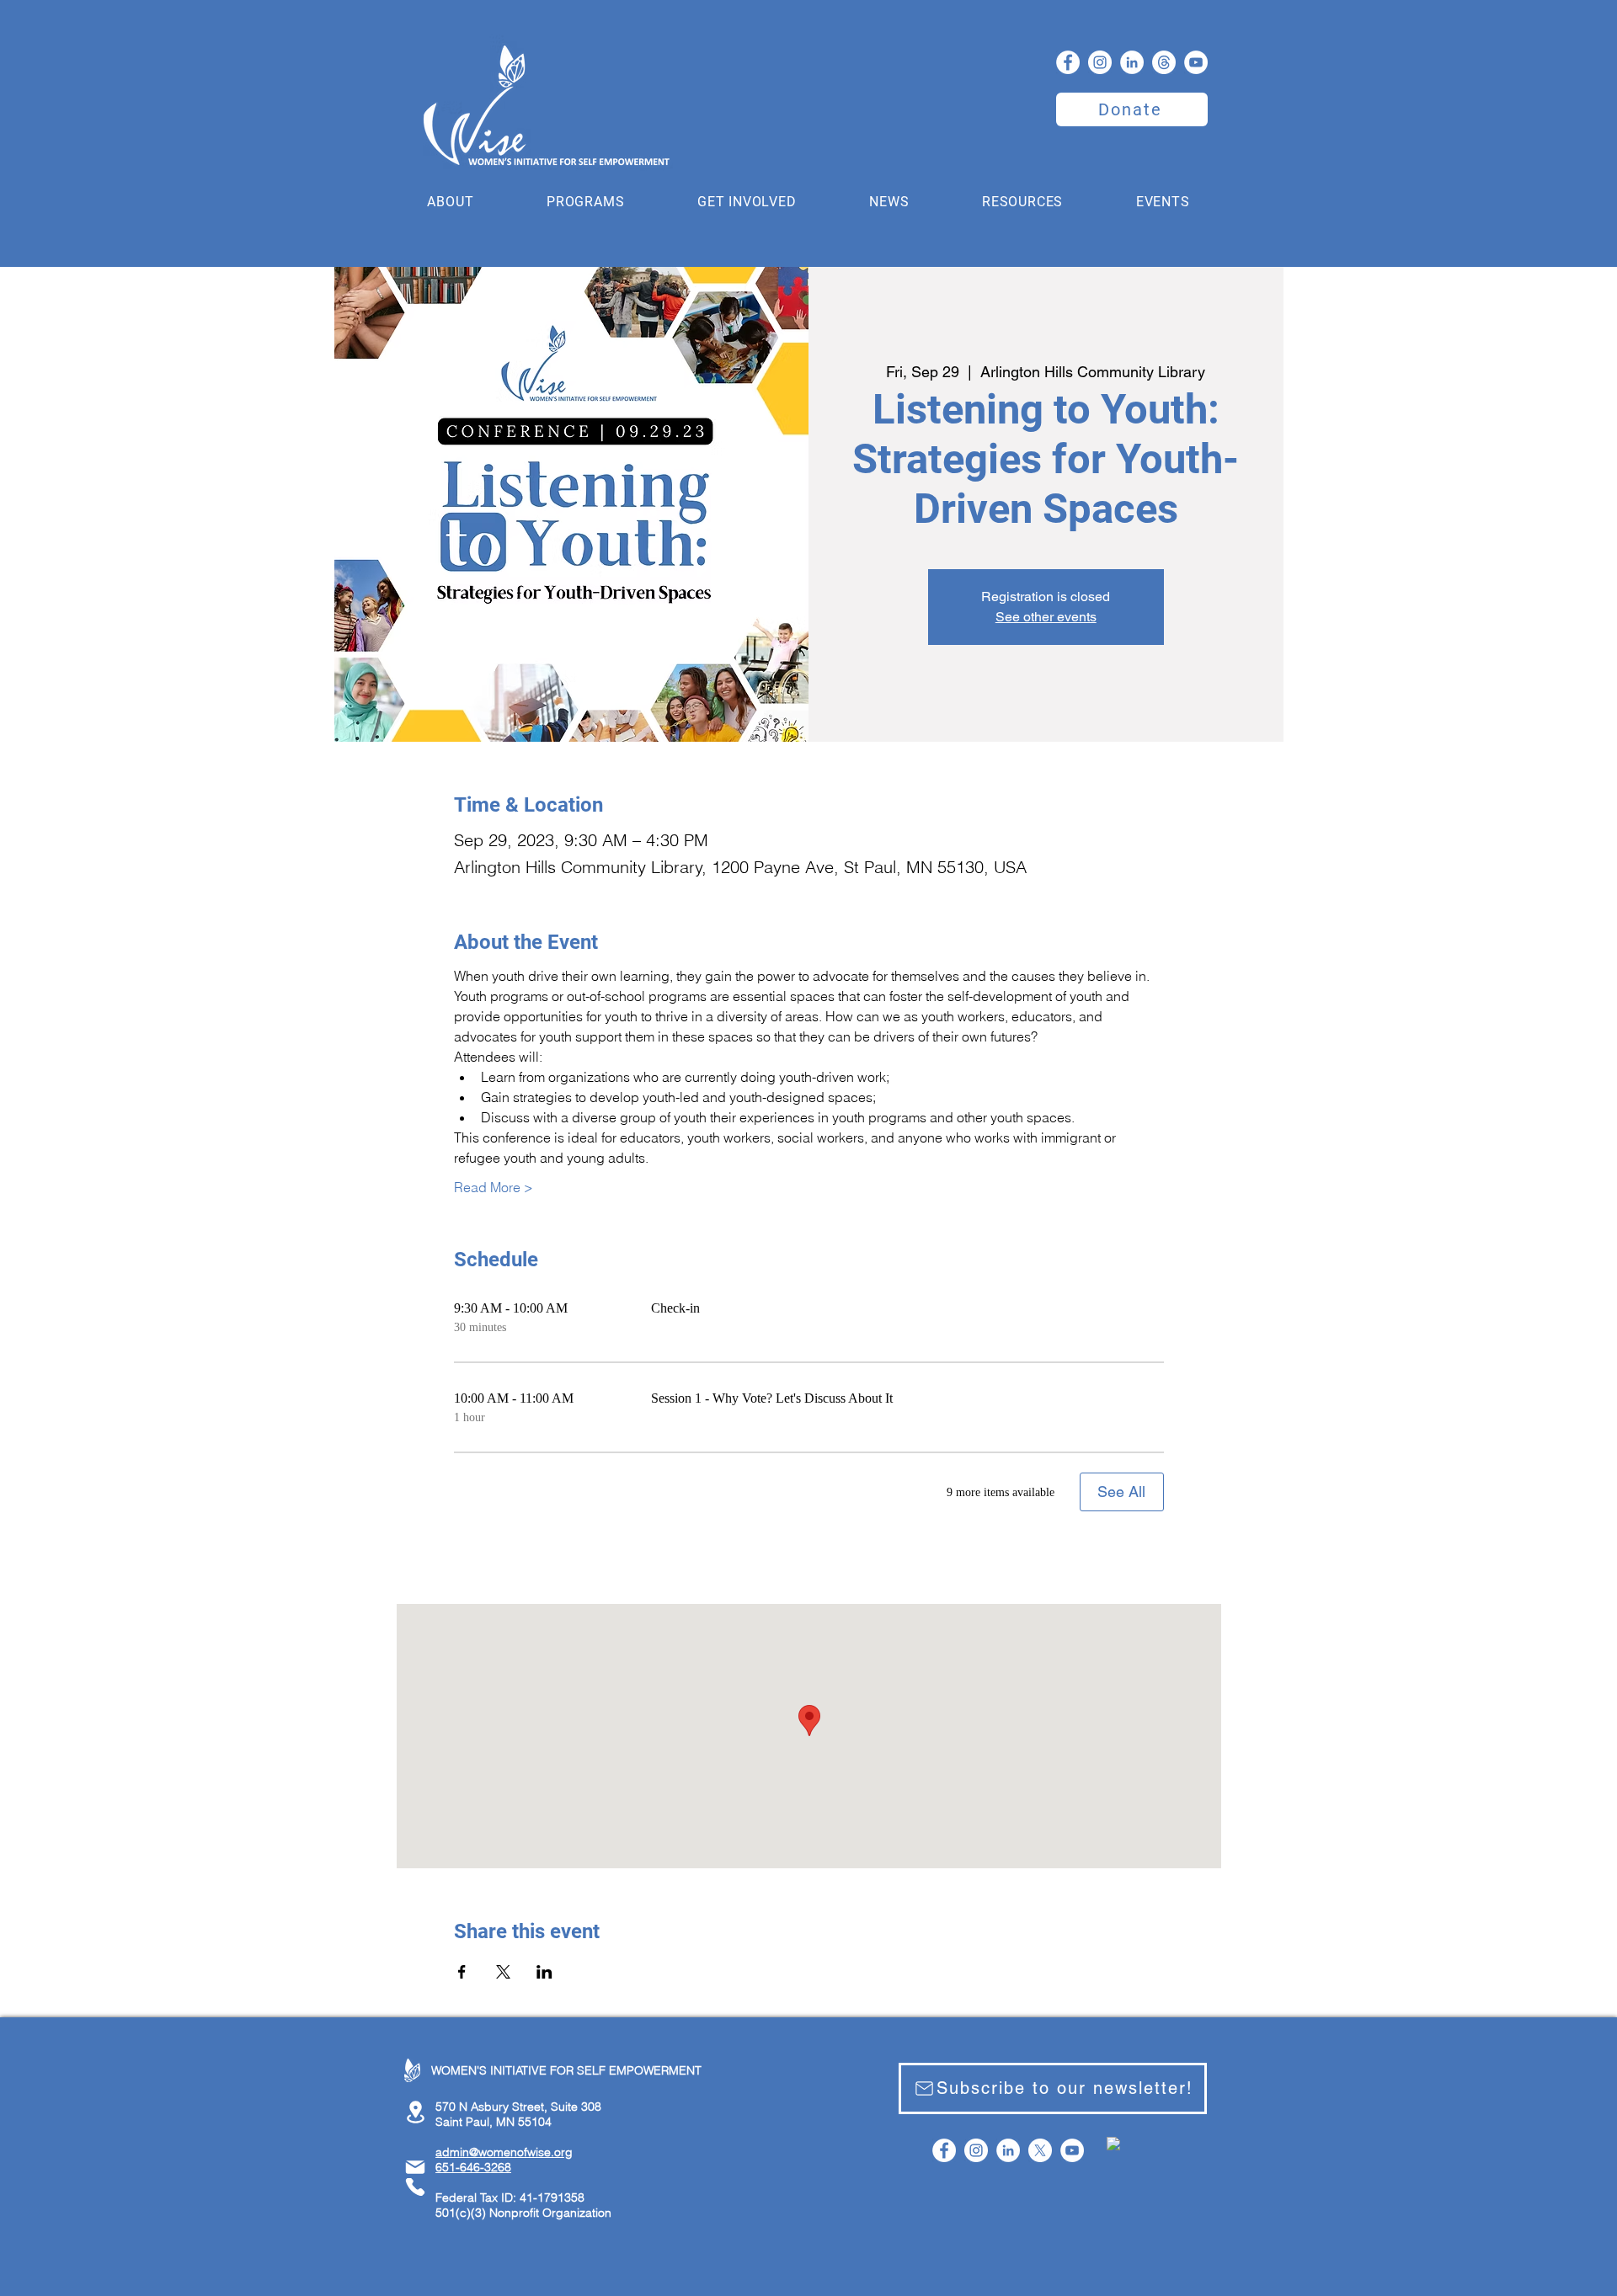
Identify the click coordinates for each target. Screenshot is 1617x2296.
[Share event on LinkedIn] (544, 1972)
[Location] (415, 2112)
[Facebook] (1068, 62)
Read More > (494, 1187)
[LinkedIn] (1132, 62)
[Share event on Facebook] (462, 1972)
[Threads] (1164, 62)
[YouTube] (1196, 62)
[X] (1040, 2150)
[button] (451, 202)
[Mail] (415, 2167)
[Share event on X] (503, 1972)
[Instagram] (1100, 62)
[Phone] (415, 2187)
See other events (1046, 617)
